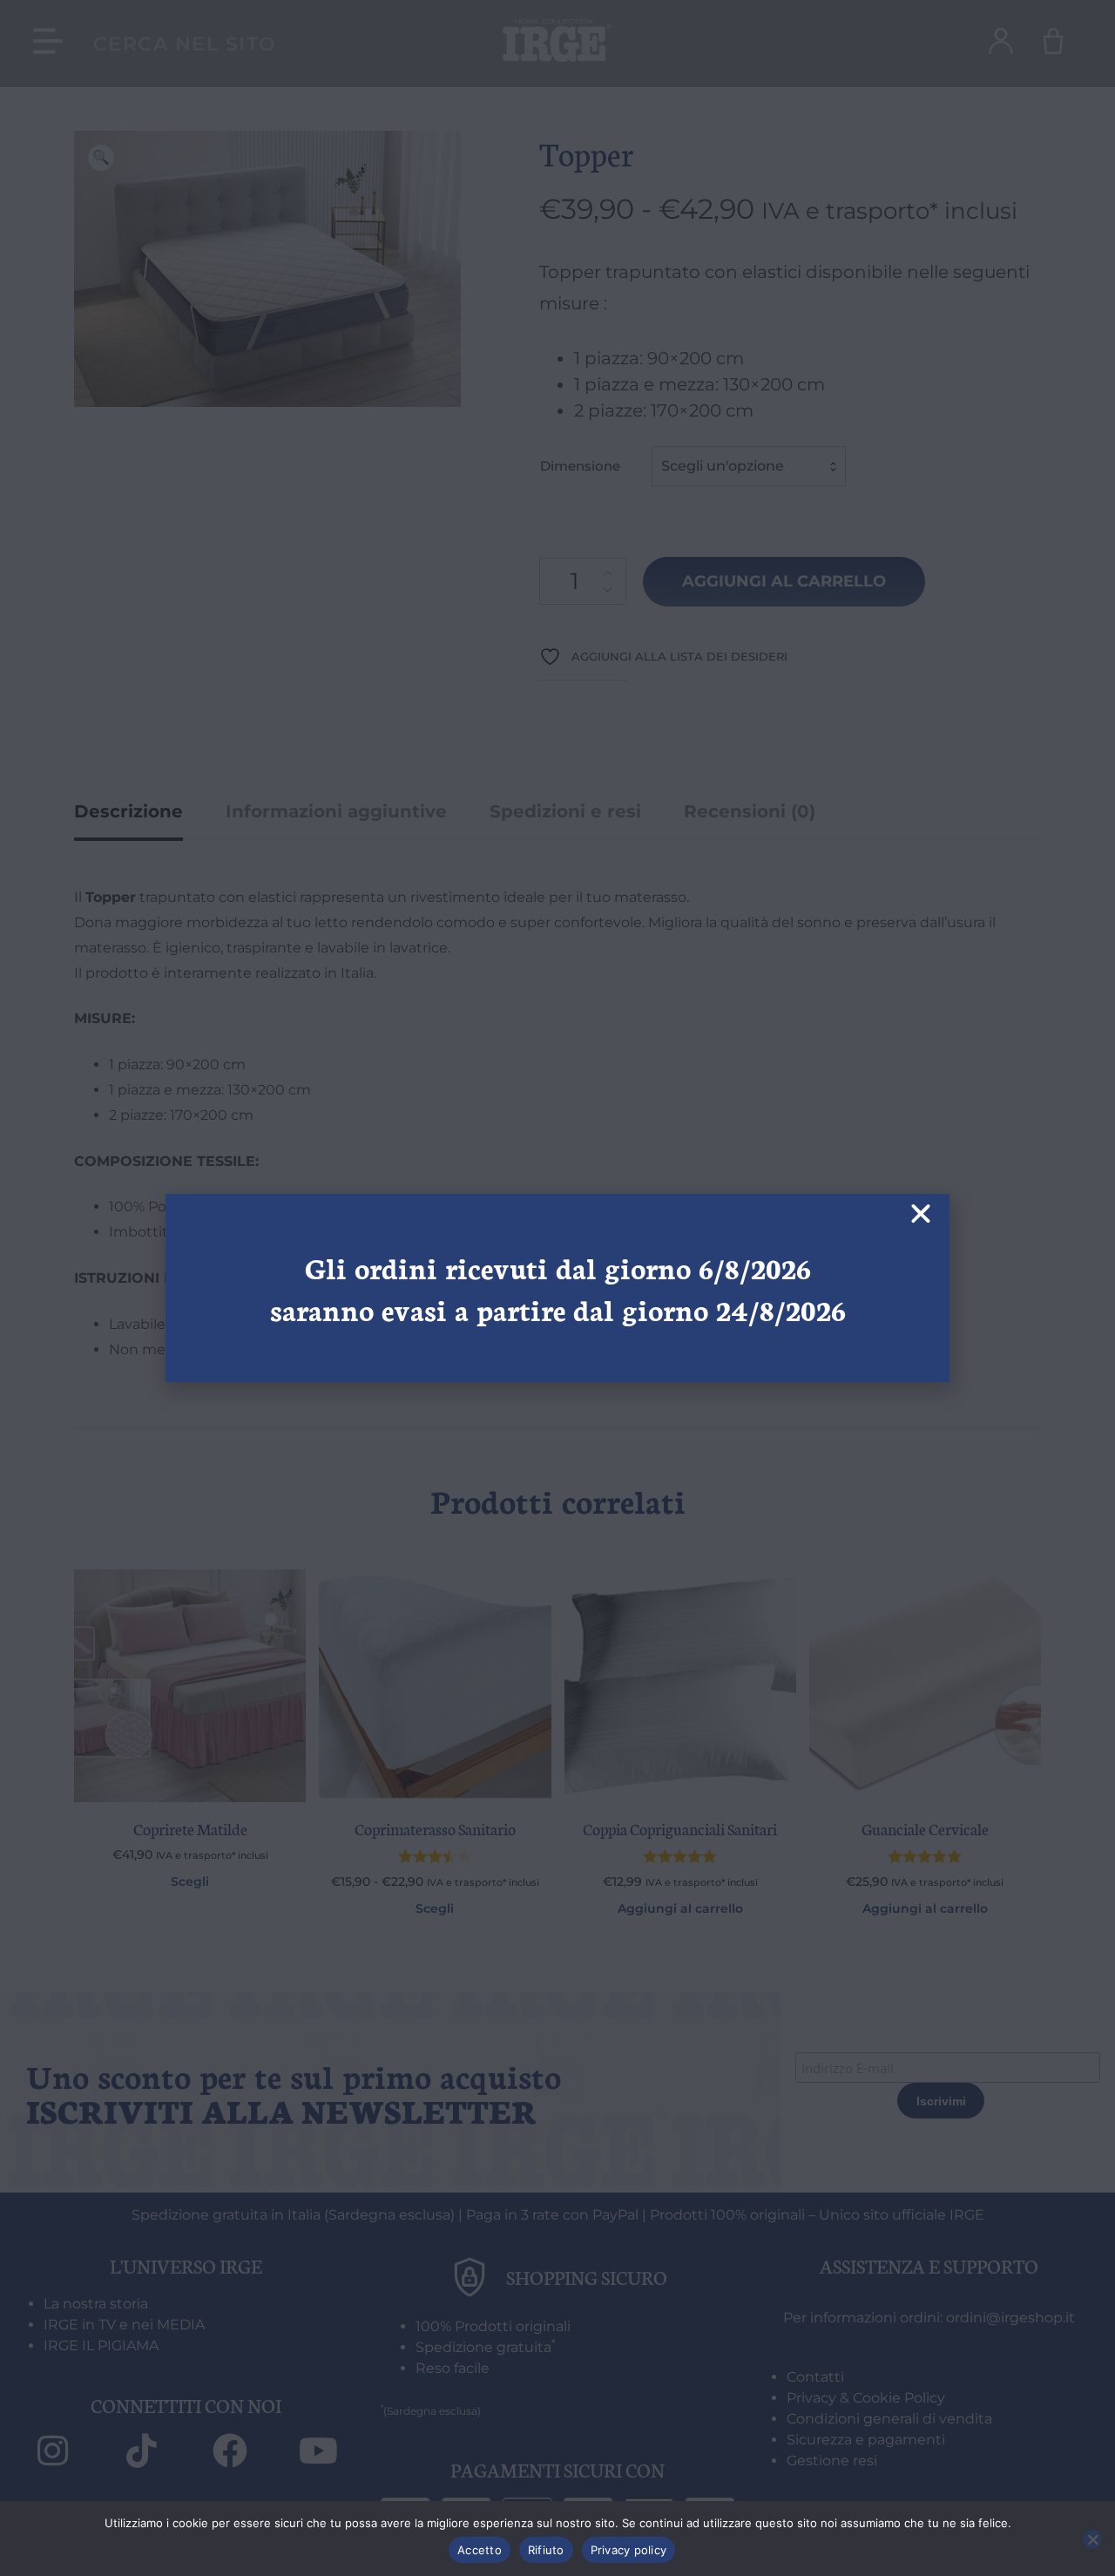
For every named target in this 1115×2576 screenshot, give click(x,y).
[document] (557, 1288)
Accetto (480, 2550)
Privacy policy (629, 2550)
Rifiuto (546, 2550)
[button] (921, 1214)
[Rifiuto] (1092, 2539)
